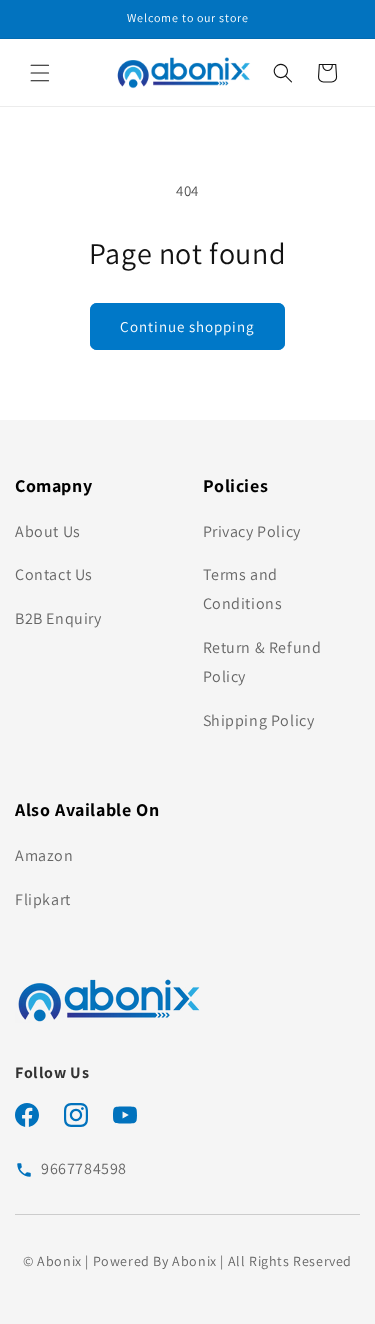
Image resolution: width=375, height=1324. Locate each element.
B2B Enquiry (58, 618)
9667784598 (84, 1168)
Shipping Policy (259, 720)
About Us (48, 531)
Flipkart (43, 899)
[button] (40, 73)
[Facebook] (27, 1119)
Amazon (44, 855)
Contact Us (54, 574)
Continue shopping (187, 326)
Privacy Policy (252, 531)
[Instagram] (76, 1119)
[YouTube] (125, 1119)
